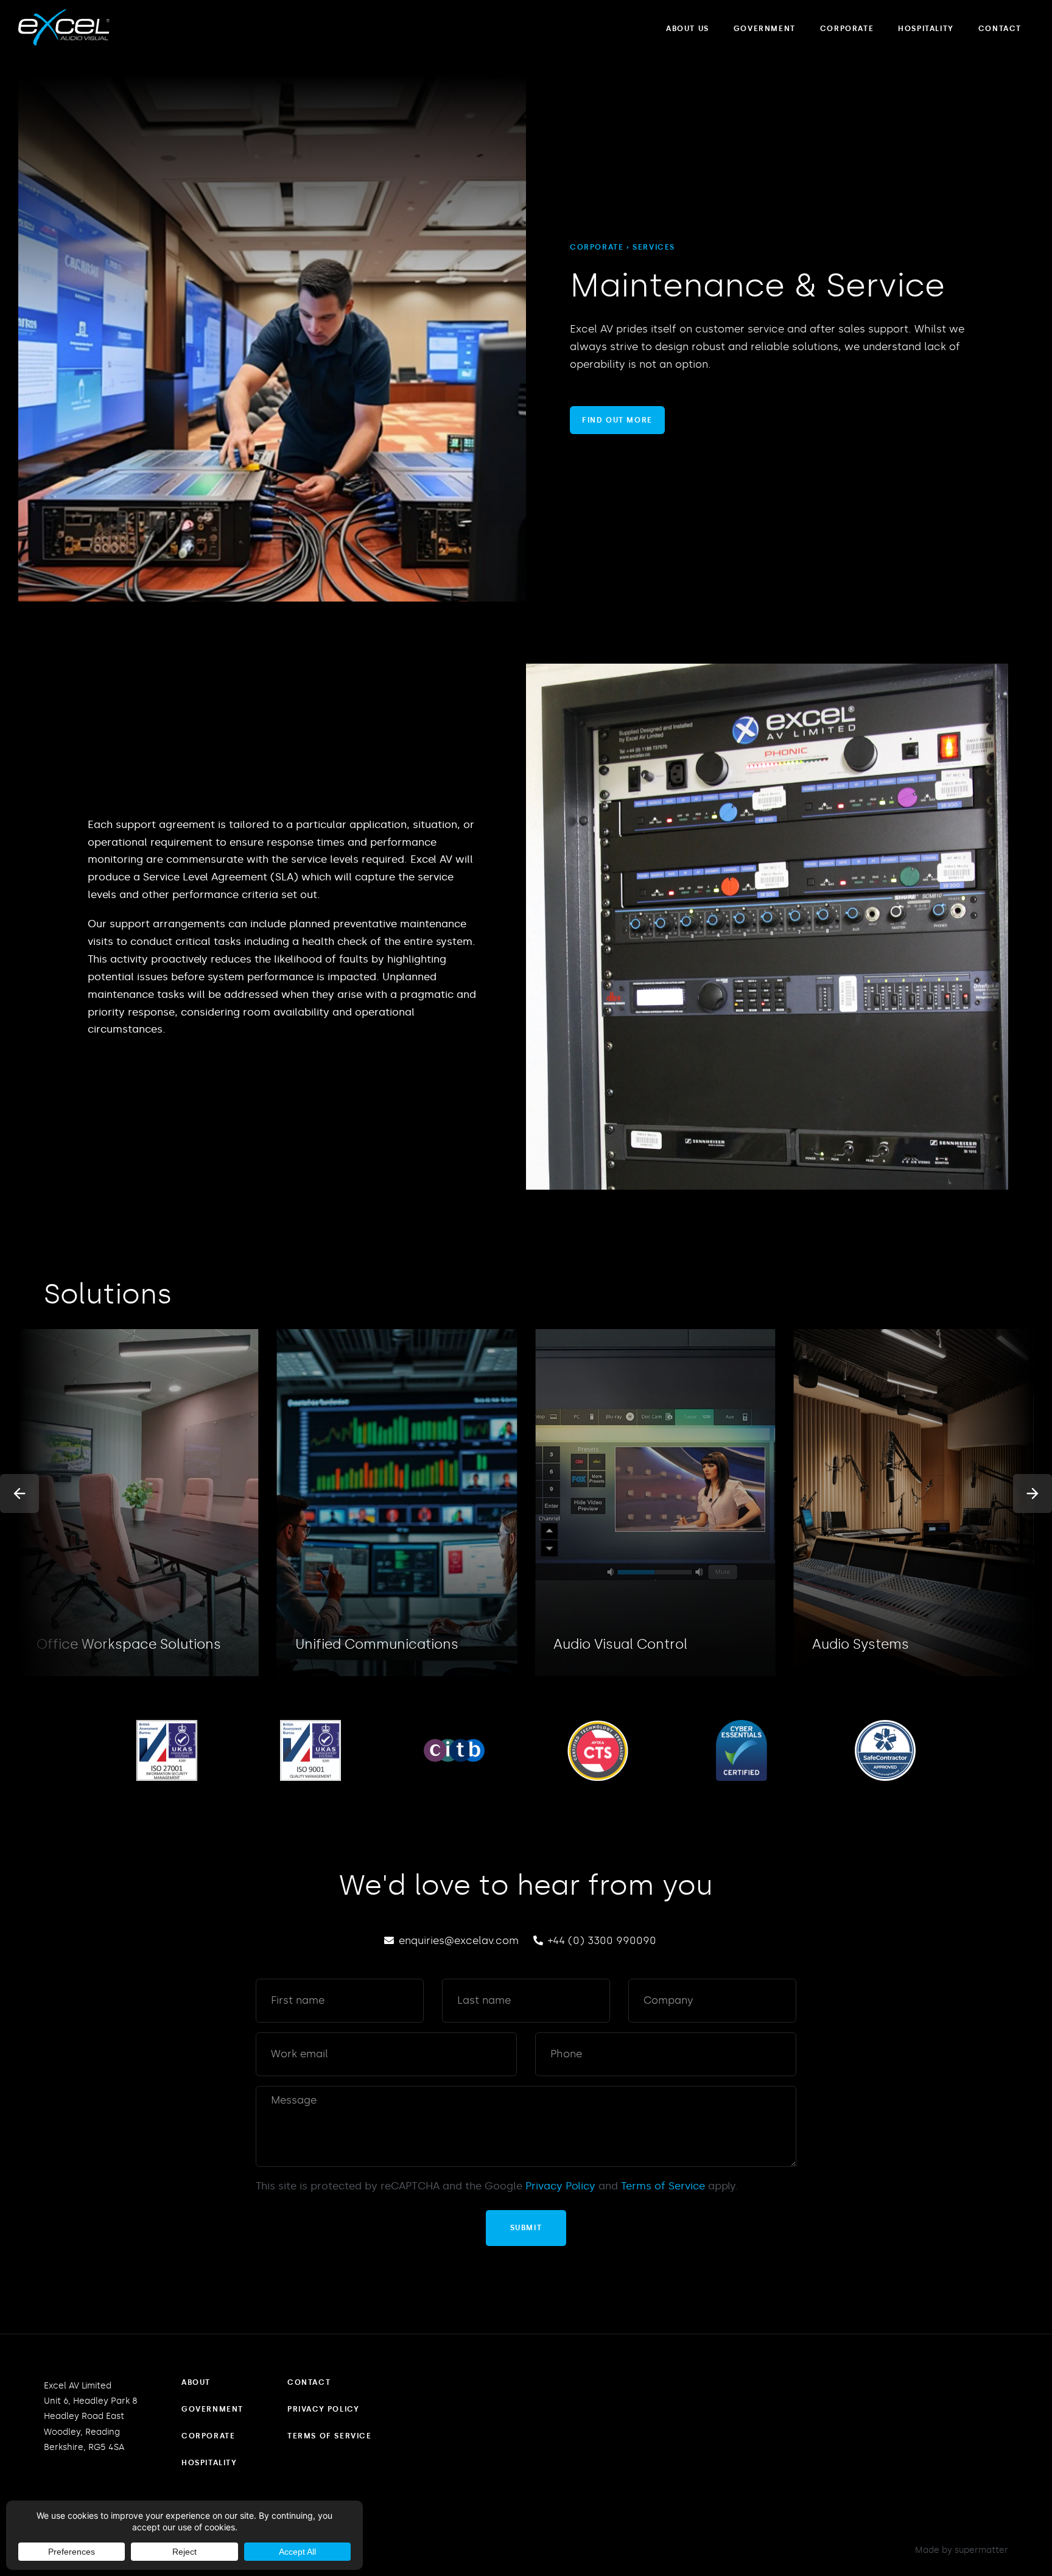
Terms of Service (663, 2186)
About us (688, 29)
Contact (1000, 29)
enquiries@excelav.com (459, 1940)
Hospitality (926, 29)
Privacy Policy (560, 2186)
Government (765, 29)
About (196, 2382)
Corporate (847, 29)
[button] (19, 1493)
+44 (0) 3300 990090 (602, 1940)
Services (654, 247)
